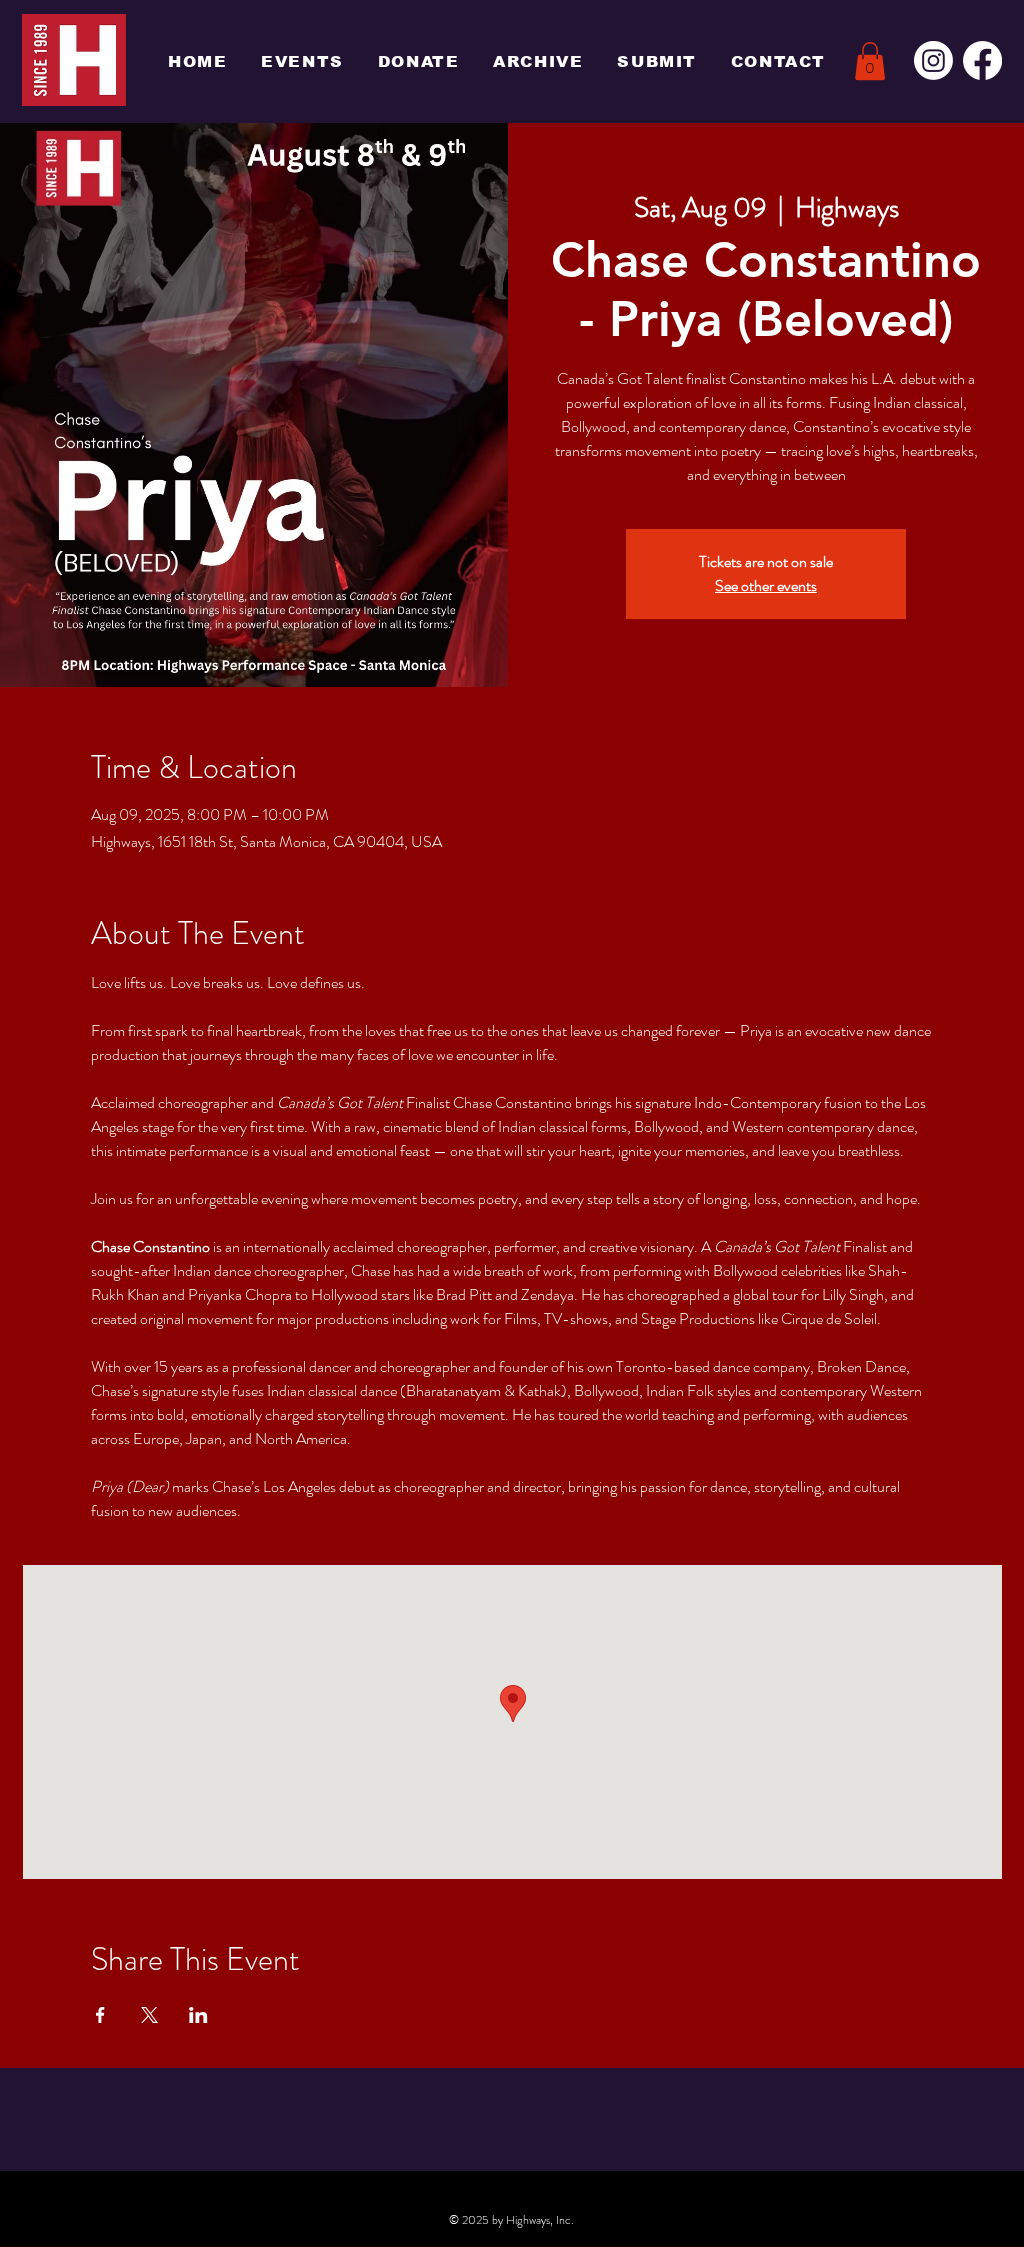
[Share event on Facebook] (100, 2015)
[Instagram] (933, 60)
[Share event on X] (149, 2015)
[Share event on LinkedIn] (198, 2015)
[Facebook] (982, 60)
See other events (766, 585)
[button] (870, 61)
